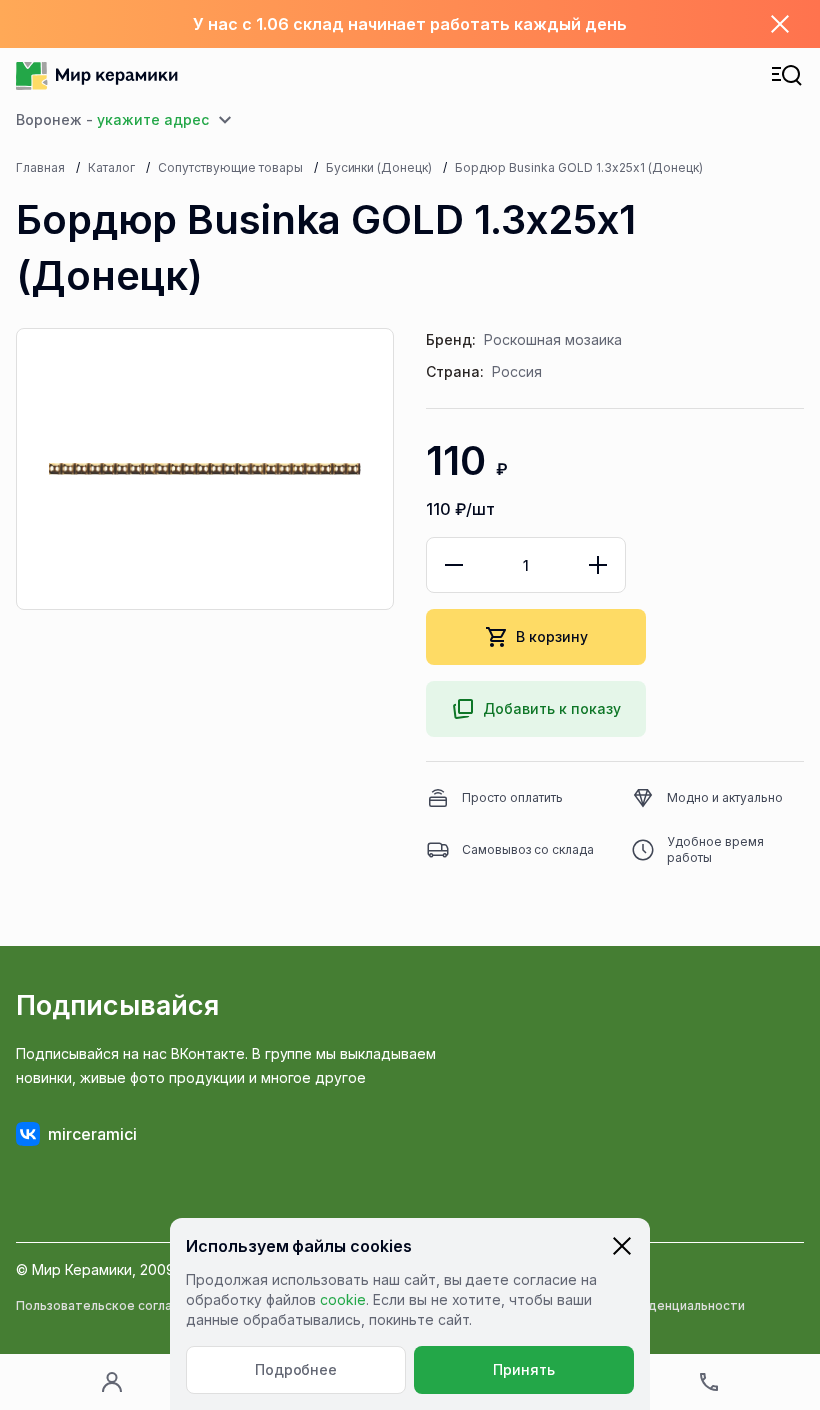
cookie (343, 1299)
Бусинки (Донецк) (379, 167)
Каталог (111, 167)
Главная (40, 167)
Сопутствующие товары (230, 167)
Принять (524, 1369)
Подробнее (296, 1369)
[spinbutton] (526, 565)
